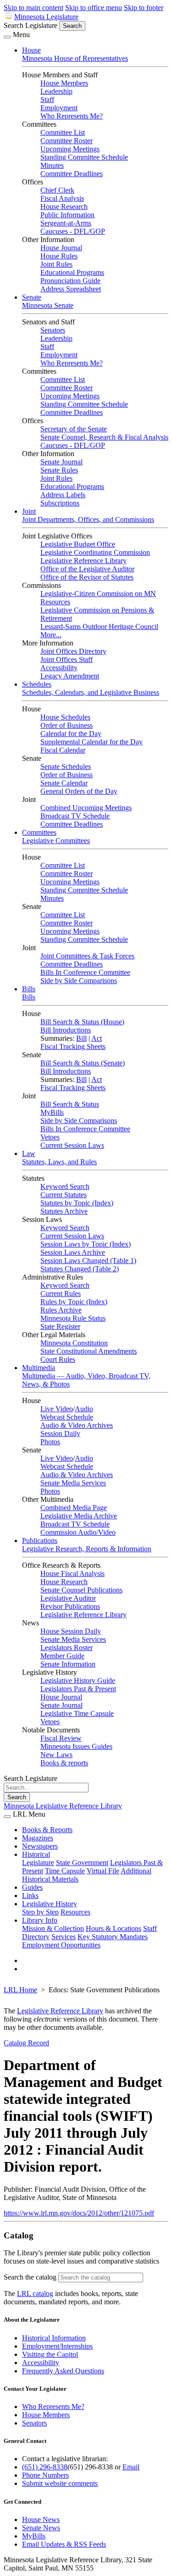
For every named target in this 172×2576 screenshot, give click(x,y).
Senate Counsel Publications (81, 1590)
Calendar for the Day (71, 734)
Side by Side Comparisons (79, 981)
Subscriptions (60, 503)
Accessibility (59, 668)
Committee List (63, 132)
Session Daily (60, 1433)
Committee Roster (67, 141)
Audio (84, 1409)
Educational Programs (72, 272)
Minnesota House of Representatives (75, 58)
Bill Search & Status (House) (82, 1022)
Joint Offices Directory (73, 651)
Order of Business (67, 725)
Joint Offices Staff (67, 659)
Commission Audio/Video (78, 1532)
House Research (64, 207)
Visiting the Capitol (50, 2354)
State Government (82, 1863)
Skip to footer (144, 8)
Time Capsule (65, 1871)
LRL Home (20, 1990)
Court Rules (58, 1359)
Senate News (41, 2528)
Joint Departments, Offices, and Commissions (88, 519)
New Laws (56, 1755)
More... (51, 635)
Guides (32, 1887)
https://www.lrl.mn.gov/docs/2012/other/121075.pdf (79, 2213)
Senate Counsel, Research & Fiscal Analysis (104, 437)
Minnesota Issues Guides (76, 1746)
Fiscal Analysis (62, 198)
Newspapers (40, 1846)
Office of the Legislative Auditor (87, 569)
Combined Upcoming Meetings (86, 808)
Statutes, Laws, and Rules (59, 1162)
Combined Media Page (74, 1508)
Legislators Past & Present (78, 1689)
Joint (29, 511)
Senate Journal (61, 462)
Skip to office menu (94, 8)
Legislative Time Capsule (77, 1713)
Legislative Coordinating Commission (95, 552)
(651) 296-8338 (45, 2467)
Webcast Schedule (67, 1417)
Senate (32, 297)
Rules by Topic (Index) (74, 1302)
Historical (36, 1854)
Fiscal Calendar (63, 750)
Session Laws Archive (73, 1252)
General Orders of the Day (79, 791)
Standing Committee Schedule (84, 157)
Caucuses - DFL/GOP (73, 231)
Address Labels (63, 495)
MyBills (52, 1112)
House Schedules (65, 717)
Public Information (67, 215)
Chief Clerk (57, 190)
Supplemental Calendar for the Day (92, 742)
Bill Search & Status (70, 1104)
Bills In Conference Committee (85, 972)
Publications (40, 1541)
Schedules (37, 684)
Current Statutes (64, 1195)
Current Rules (61, 1293)
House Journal (61, 248)
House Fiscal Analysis (72, 1573)
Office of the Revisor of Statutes (87, 577)
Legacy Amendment (70, 676)
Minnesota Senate (48, 305)
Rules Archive (61, 1310)
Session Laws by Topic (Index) (86, 1244)
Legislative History (50, 1904)
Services (64, 1937)
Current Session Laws (72, 1145)
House (31, 50)
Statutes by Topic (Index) (77, 1203)
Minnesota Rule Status (73, 1318)
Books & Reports (47, 1830)
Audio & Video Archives (77, 1425)
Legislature (38, 1863)
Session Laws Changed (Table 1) (88, 1261)
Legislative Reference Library (83, 561)
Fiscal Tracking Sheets (73, 1046)
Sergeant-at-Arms (66, 223)
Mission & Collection (53, 1928)
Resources (75, 1912)
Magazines (38, 1838)
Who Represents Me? (72, 116)
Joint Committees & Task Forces (87, 956)
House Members (64, 83)
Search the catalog (30, 2277)
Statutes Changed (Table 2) (80, 1269)
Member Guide (62, 1656)
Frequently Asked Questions (63, 2371)
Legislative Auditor (68, 1598)
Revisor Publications (70, 1606)
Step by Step (40, 1912)
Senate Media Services (73, 1483)
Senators (53, 330)
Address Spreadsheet (71, 289)
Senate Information (68, 1664)
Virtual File (103, 1871)
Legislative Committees (56, 841)
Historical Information (54, 2338)
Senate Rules (59, 470)
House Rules (59, 256)
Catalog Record (26, 2043)
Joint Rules (56, 264)
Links (30, 1896)
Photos (50, 1442)
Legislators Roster (67, 1648)
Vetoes (50, 1137)
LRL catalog (35, 2294)
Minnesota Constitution (74, 1343)
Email (131, 2467)
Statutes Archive (64, 1211)
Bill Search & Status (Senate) (83, 1063)
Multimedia (39, 1368)
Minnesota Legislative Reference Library (63, 1806)
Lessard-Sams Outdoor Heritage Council (99, 627)
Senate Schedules (66, 766)
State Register (60, 1326)
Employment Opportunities (61, 1945)
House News (41, 2520)
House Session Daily (71, 1631)
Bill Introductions (66, 1030)
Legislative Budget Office (78, 544)
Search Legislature (31, 25)
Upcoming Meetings (70, 149)
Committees (39, 832)
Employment (59, 108)
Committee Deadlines (72, 174)
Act (97, 1038)
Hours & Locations (114, 1928)
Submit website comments (60, 2483)
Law (29, 1154)
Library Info (40, 1920)
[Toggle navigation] (7, 37)
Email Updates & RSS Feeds (64, 2544)
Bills (29, 989)
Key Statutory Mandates (113, 1937)
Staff (47, 99)
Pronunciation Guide (70, 281)
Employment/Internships (57, 2346)
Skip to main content (33, 8)
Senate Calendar (64, 783)
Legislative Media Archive (79, 1516)
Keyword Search (65, 1186)
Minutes (52, 165)
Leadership (56, 91)
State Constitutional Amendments (89, 1351)
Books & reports (64, 1763)
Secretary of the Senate (74, 429)
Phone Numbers (45, 2475)
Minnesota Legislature (46, 17)
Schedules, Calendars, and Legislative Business (91, 692)
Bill (81, 1038)
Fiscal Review (61, 1738)
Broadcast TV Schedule (75, 816)
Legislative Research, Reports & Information (87, 1549)
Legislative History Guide (78, 1681)
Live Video (57, 1409)
